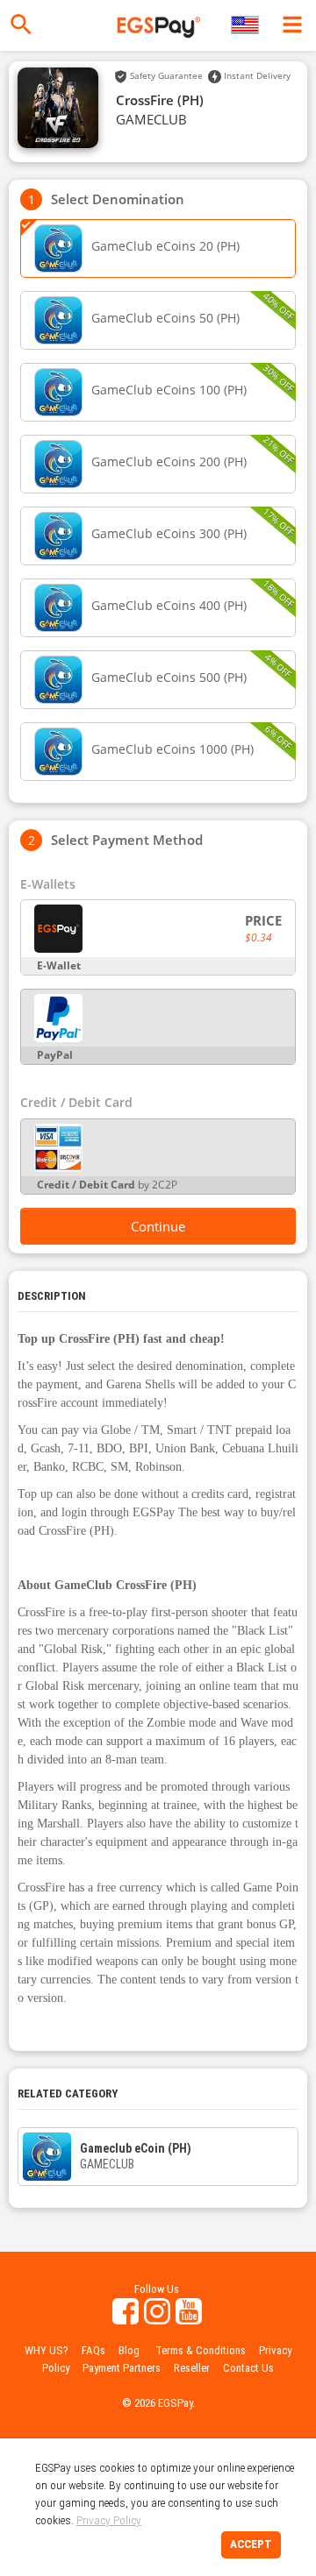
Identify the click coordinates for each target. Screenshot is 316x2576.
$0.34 (259, 937)
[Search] (21, 25)
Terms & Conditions (201, 2350)
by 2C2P (107, 1185)
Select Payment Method (127, 840)
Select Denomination (118, 199)
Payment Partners (122, 2368)
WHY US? (47, 2350)
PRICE (263, 920)
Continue (158, 1226)
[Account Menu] (292, 25)
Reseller (192, 2368)
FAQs (93, 2350)
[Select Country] (246, 25)
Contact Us (248, 2368)
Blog (129, 2350)
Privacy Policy (109, 2520)
